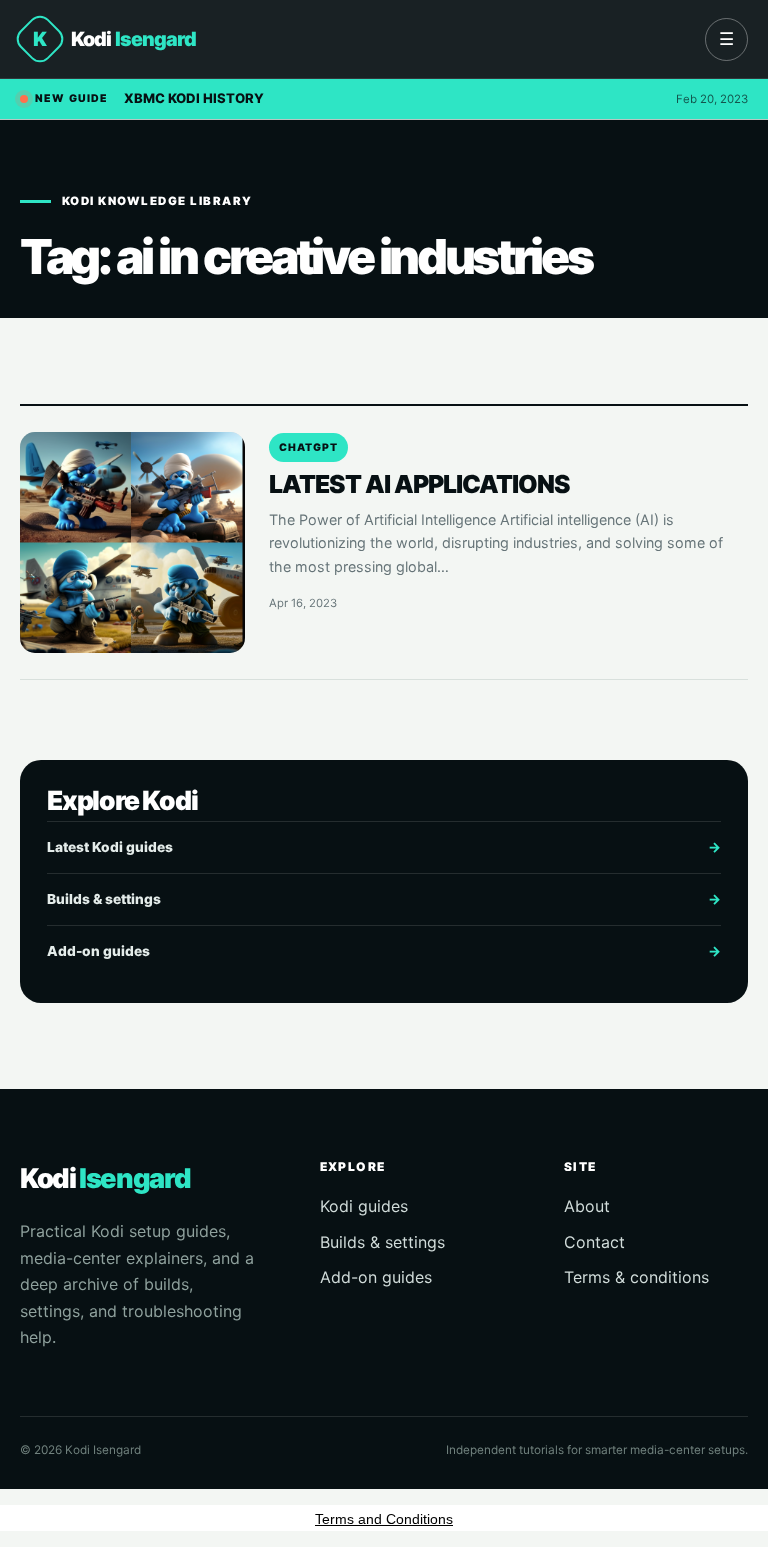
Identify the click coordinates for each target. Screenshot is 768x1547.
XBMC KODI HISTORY (194, 98)
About (587, 1206)
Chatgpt (308, 447)
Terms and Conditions (384, 1519)
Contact (594, 1242)
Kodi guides (364, 1206)
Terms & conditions (636, 1277)
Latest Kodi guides (384, 847)
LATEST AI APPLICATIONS (419, 484)
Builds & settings (384, 899)
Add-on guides (384, 951)
